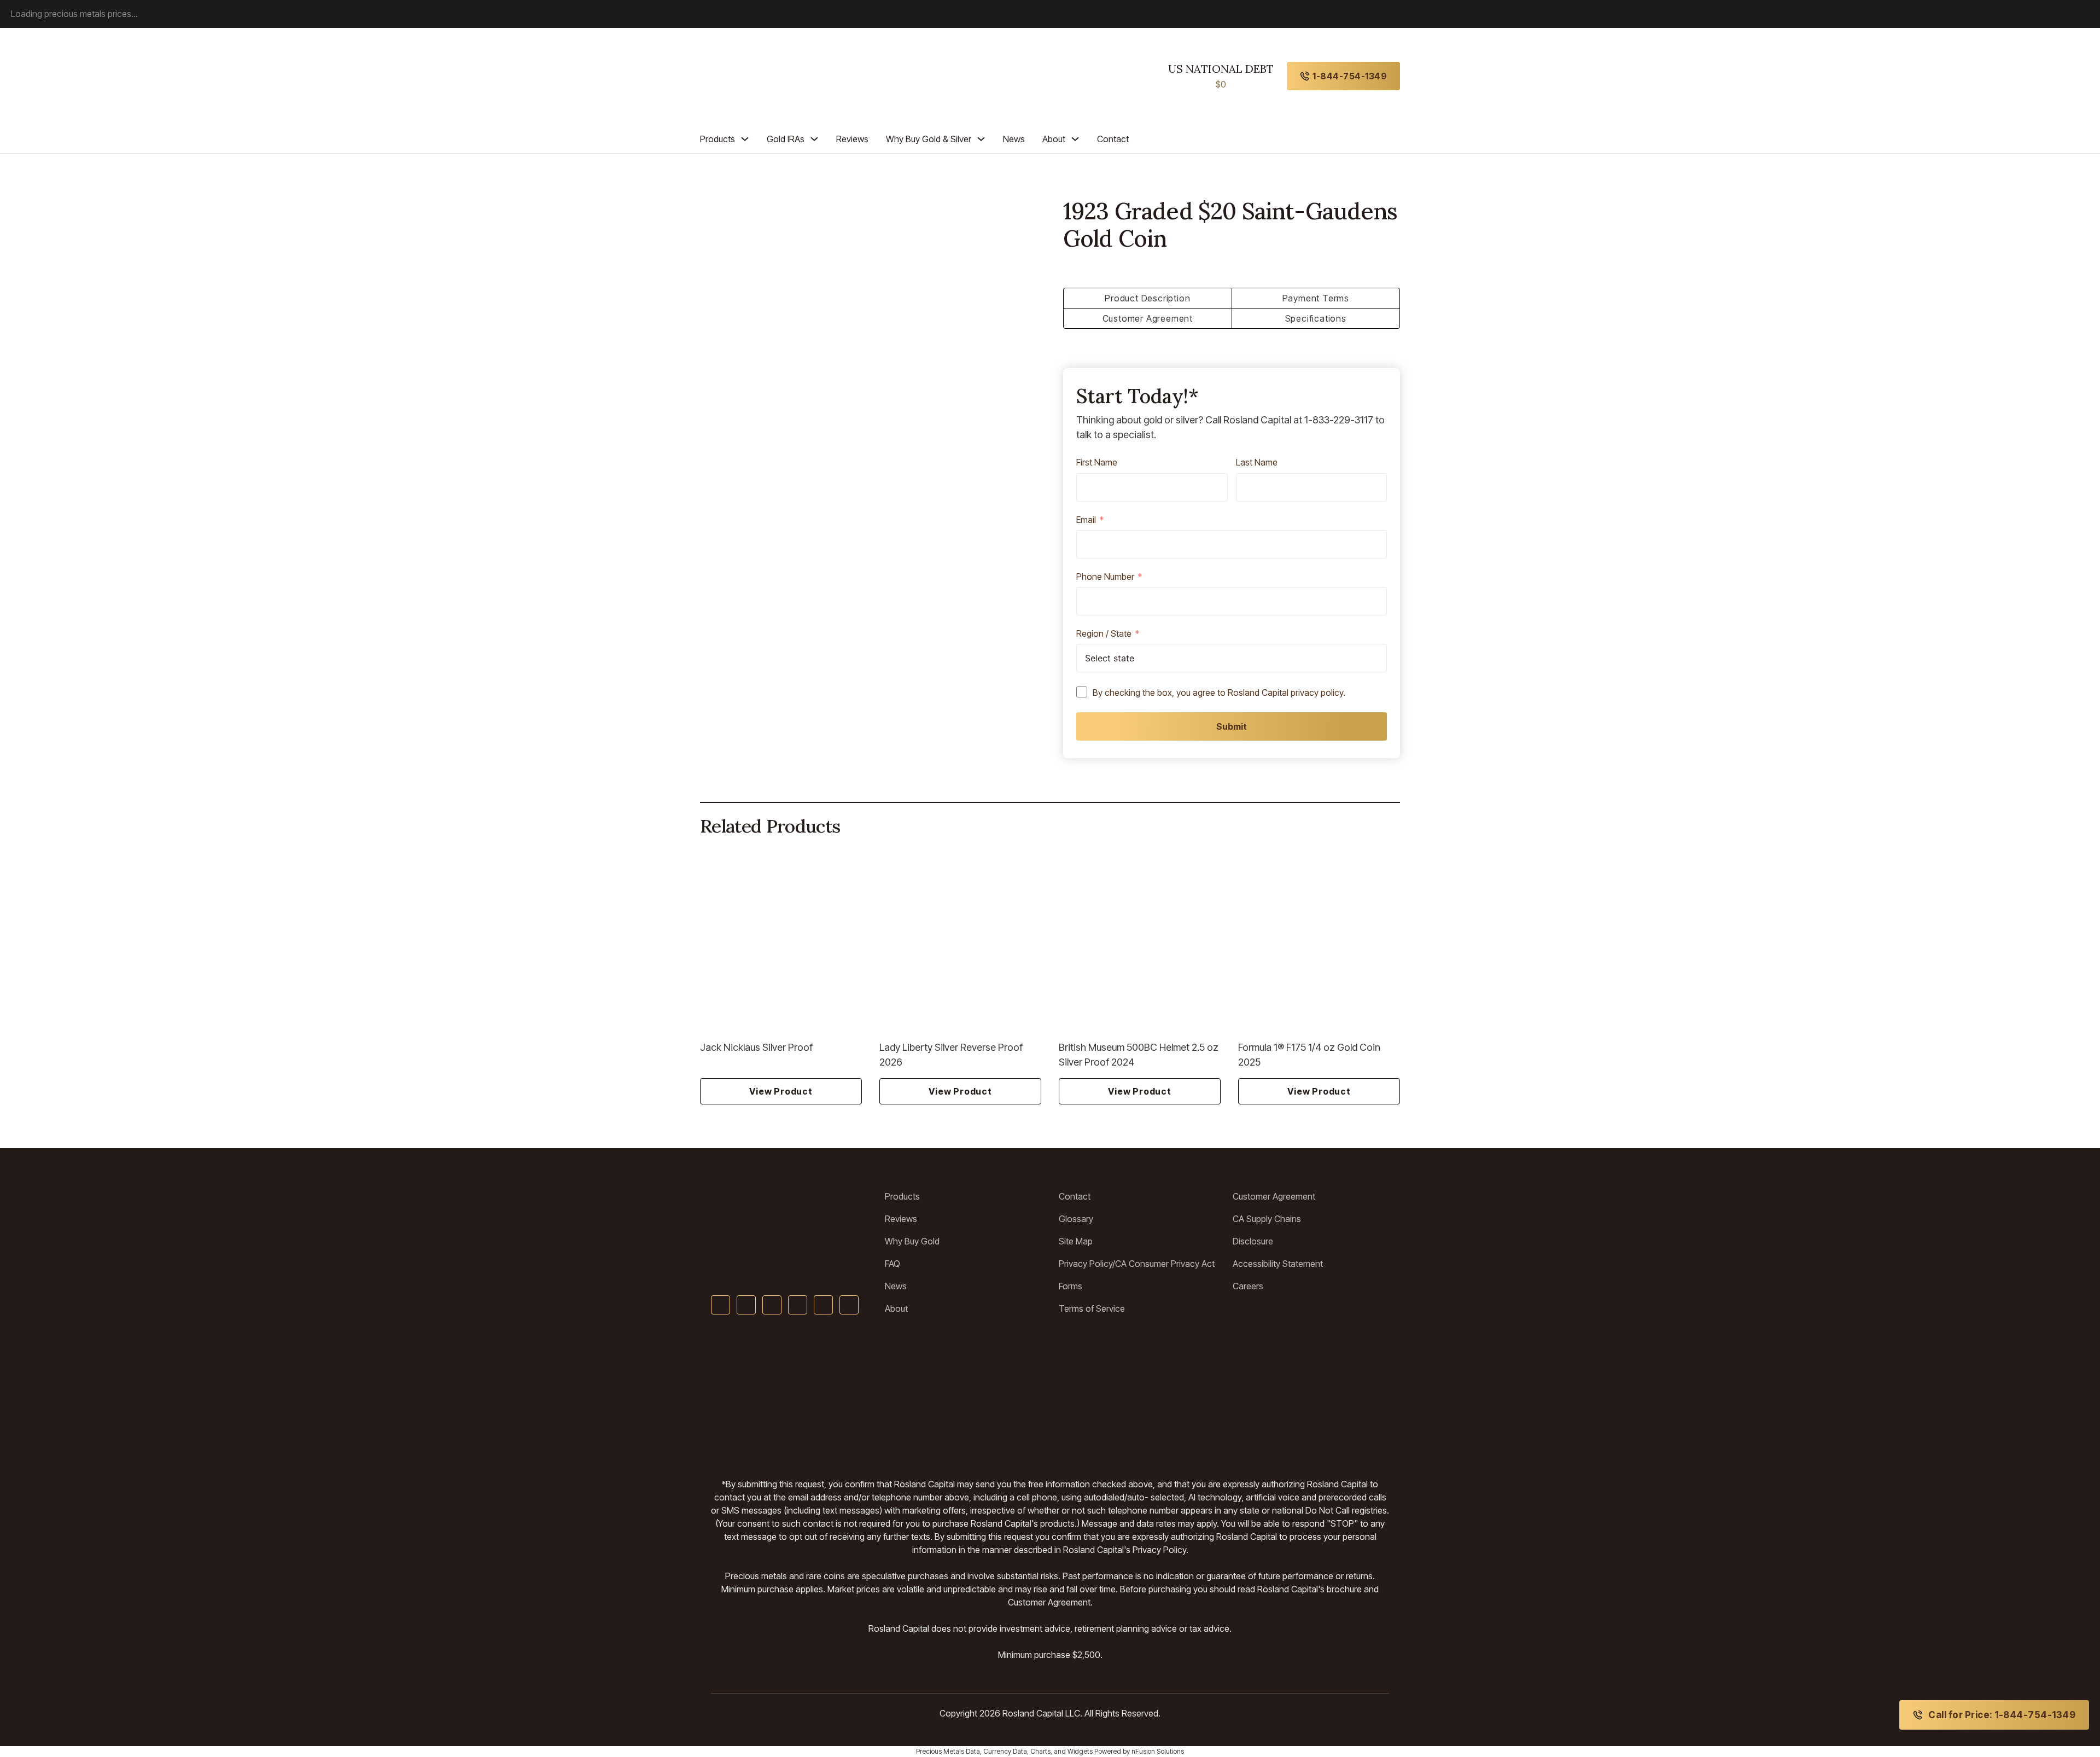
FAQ (892, 1264)
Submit (1232, 726)
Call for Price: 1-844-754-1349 (2002, 1715)
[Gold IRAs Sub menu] (814, 139)
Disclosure (1253, 1241)
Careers (1248, 1286)
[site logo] (750, 76)
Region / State (1104, 634)
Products (717, 139)
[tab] (1148, 298)
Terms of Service (1092, 1308)
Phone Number (1105, 577)
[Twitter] (746, 1305)
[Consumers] (1225, 1396)
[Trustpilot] (736, 1396)
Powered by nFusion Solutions (1139, 1751)
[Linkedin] (798, 1305)
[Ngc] (1354, 1396)
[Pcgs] (1118, 1396)
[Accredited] (1050, 1396)
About (1054, 139)
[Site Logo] (789, 1210)
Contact (1113, 139)
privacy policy (1317, 693)
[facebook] (721, 1305)
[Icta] (971, 1396)
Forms (1071, 1286)
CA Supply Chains (1267, 1219)
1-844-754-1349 (1350, 76)
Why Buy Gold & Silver (929, 139)
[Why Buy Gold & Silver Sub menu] (981, 139)
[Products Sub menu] (745, 139)
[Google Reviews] (904, 1396)
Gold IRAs (786, 139)
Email (1086, 520)
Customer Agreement (1274, 1196)
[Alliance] (818, 1396)
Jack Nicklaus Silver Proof (756, 1047)
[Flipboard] (849, 1305)
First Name (1097, 463)
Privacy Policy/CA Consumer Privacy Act (1137, 1264)
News (1014, 139)
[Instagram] (823, 1305)
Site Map (1076, 1241)
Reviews (852, 139)
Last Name (1257, 463)
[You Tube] (772, 1305)
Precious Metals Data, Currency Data (972, 1751)
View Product (781, 1091)
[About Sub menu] (1075, 139)
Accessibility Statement (1278, 1264)
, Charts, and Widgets (1060, 1751)
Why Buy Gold (912, 1241)
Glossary (1076, 1219)
